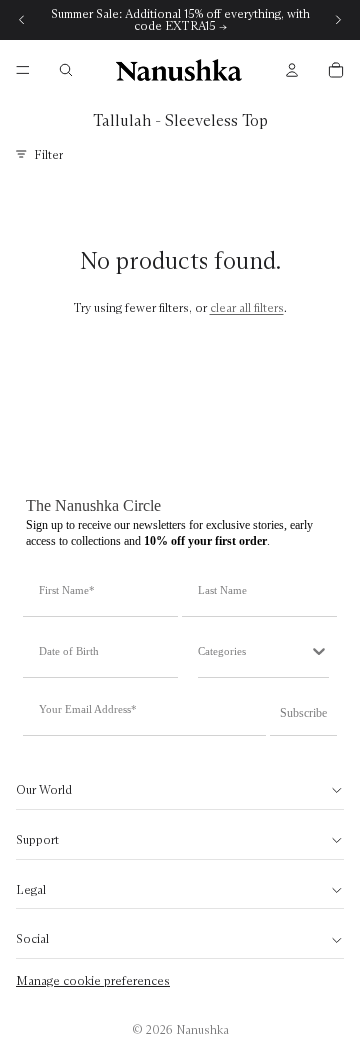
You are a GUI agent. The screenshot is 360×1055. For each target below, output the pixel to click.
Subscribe (303, 713)
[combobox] (253, 651)
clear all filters (247, 307)
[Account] (292, 70)
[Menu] (23, 70)
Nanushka (202, 1029)
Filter (48, 154)
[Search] (66, 70)
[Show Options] (319, 651)
